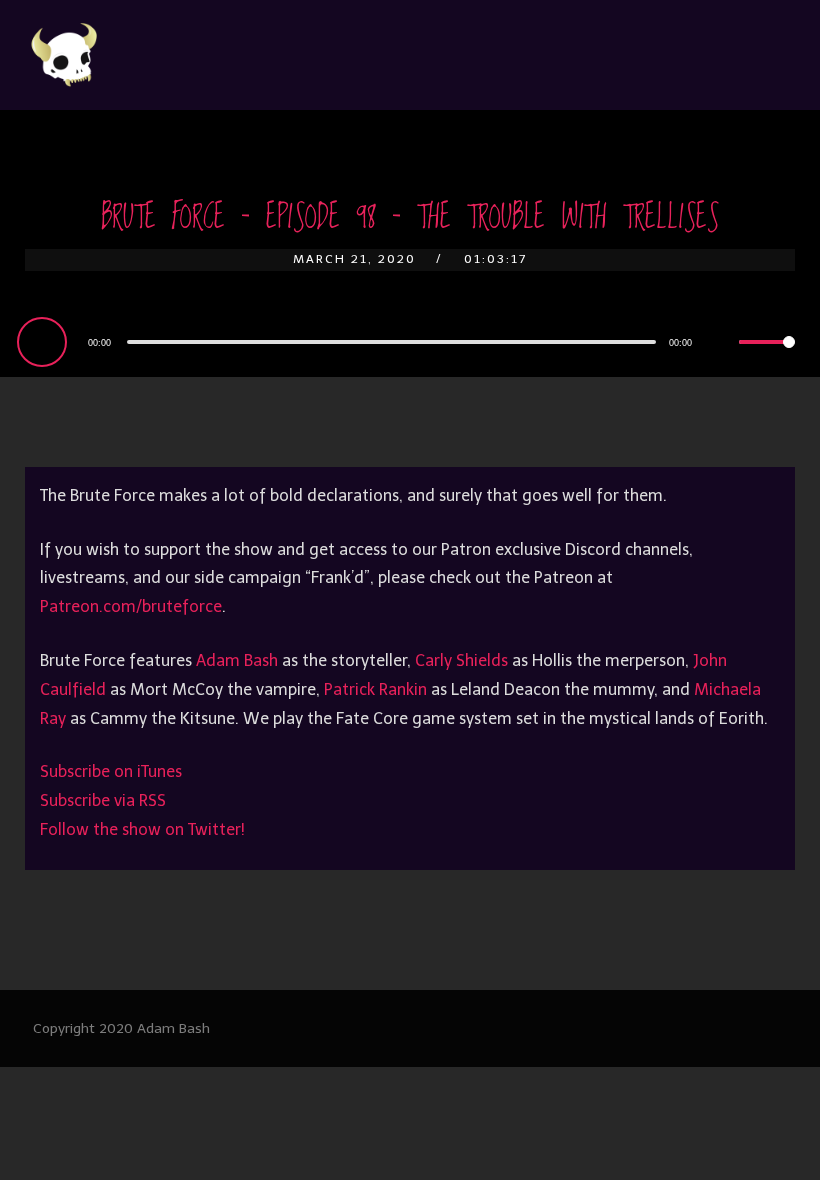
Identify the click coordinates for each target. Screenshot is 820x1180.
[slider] (767, 358)
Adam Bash (237, 660)
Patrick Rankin (375, 689)
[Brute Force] (65, 55)
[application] (410, 341)
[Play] (45, 341)
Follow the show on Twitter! (142, 829)
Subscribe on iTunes (111, 771)
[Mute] (723, 344)
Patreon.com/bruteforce (131, 606)
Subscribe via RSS (103, 800)
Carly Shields (461, 660)
